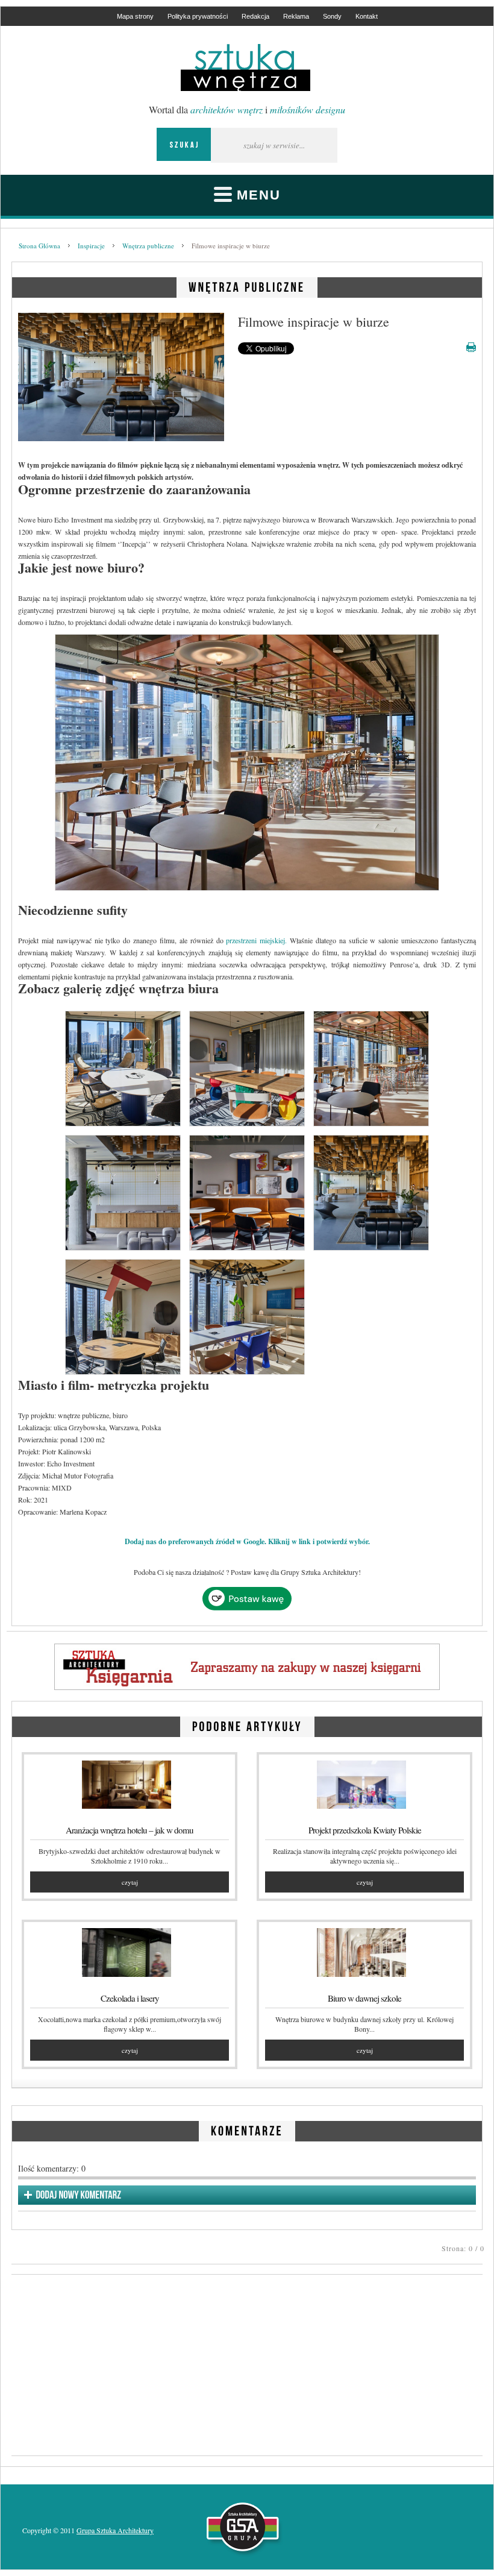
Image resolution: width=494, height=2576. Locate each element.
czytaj (130, 1882)
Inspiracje (91, 246)
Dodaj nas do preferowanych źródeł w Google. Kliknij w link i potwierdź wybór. (247, 1541)
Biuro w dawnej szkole (364, 1998)
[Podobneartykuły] (247, 1725)
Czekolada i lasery (130, 1998)
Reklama (296, 16)
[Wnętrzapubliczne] (247, 285)
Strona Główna (39, 246)
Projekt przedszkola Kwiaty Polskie (365, 1830)
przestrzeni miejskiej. (256, 940)
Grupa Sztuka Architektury (115, 2530)
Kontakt (367, 16)
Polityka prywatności (198, 16)
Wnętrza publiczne (148, 246)
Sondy (332, 16)
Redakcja (255, 16)
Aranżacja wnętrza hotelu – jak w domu (130, 1830)
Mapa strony (135, 16)
